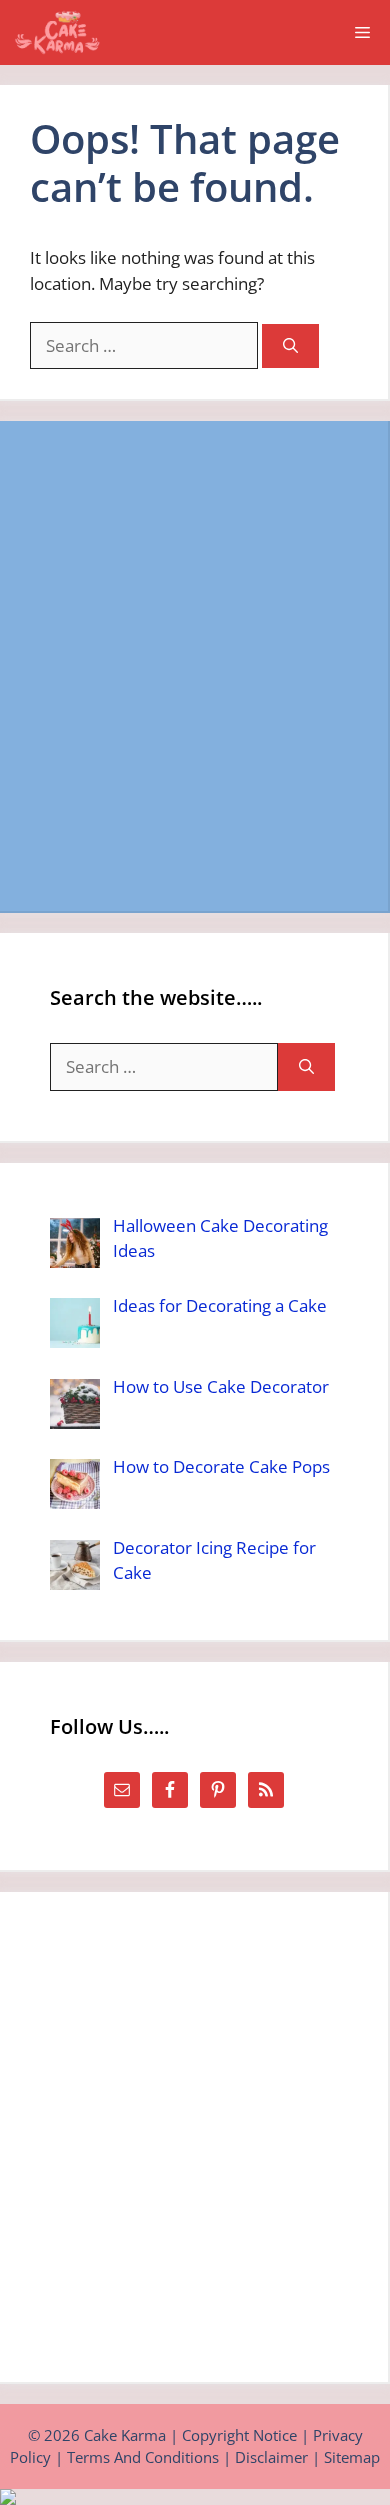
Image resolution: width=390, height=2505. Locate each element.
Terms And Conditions (143, 2457)
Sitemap (352, 2457)
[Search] (290, 346)
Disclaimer (271, 2457)
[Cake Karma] (59, 32)
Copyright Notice (239, 2435)
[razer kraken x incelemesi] (195, 2497)
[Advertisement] (195, 666)
